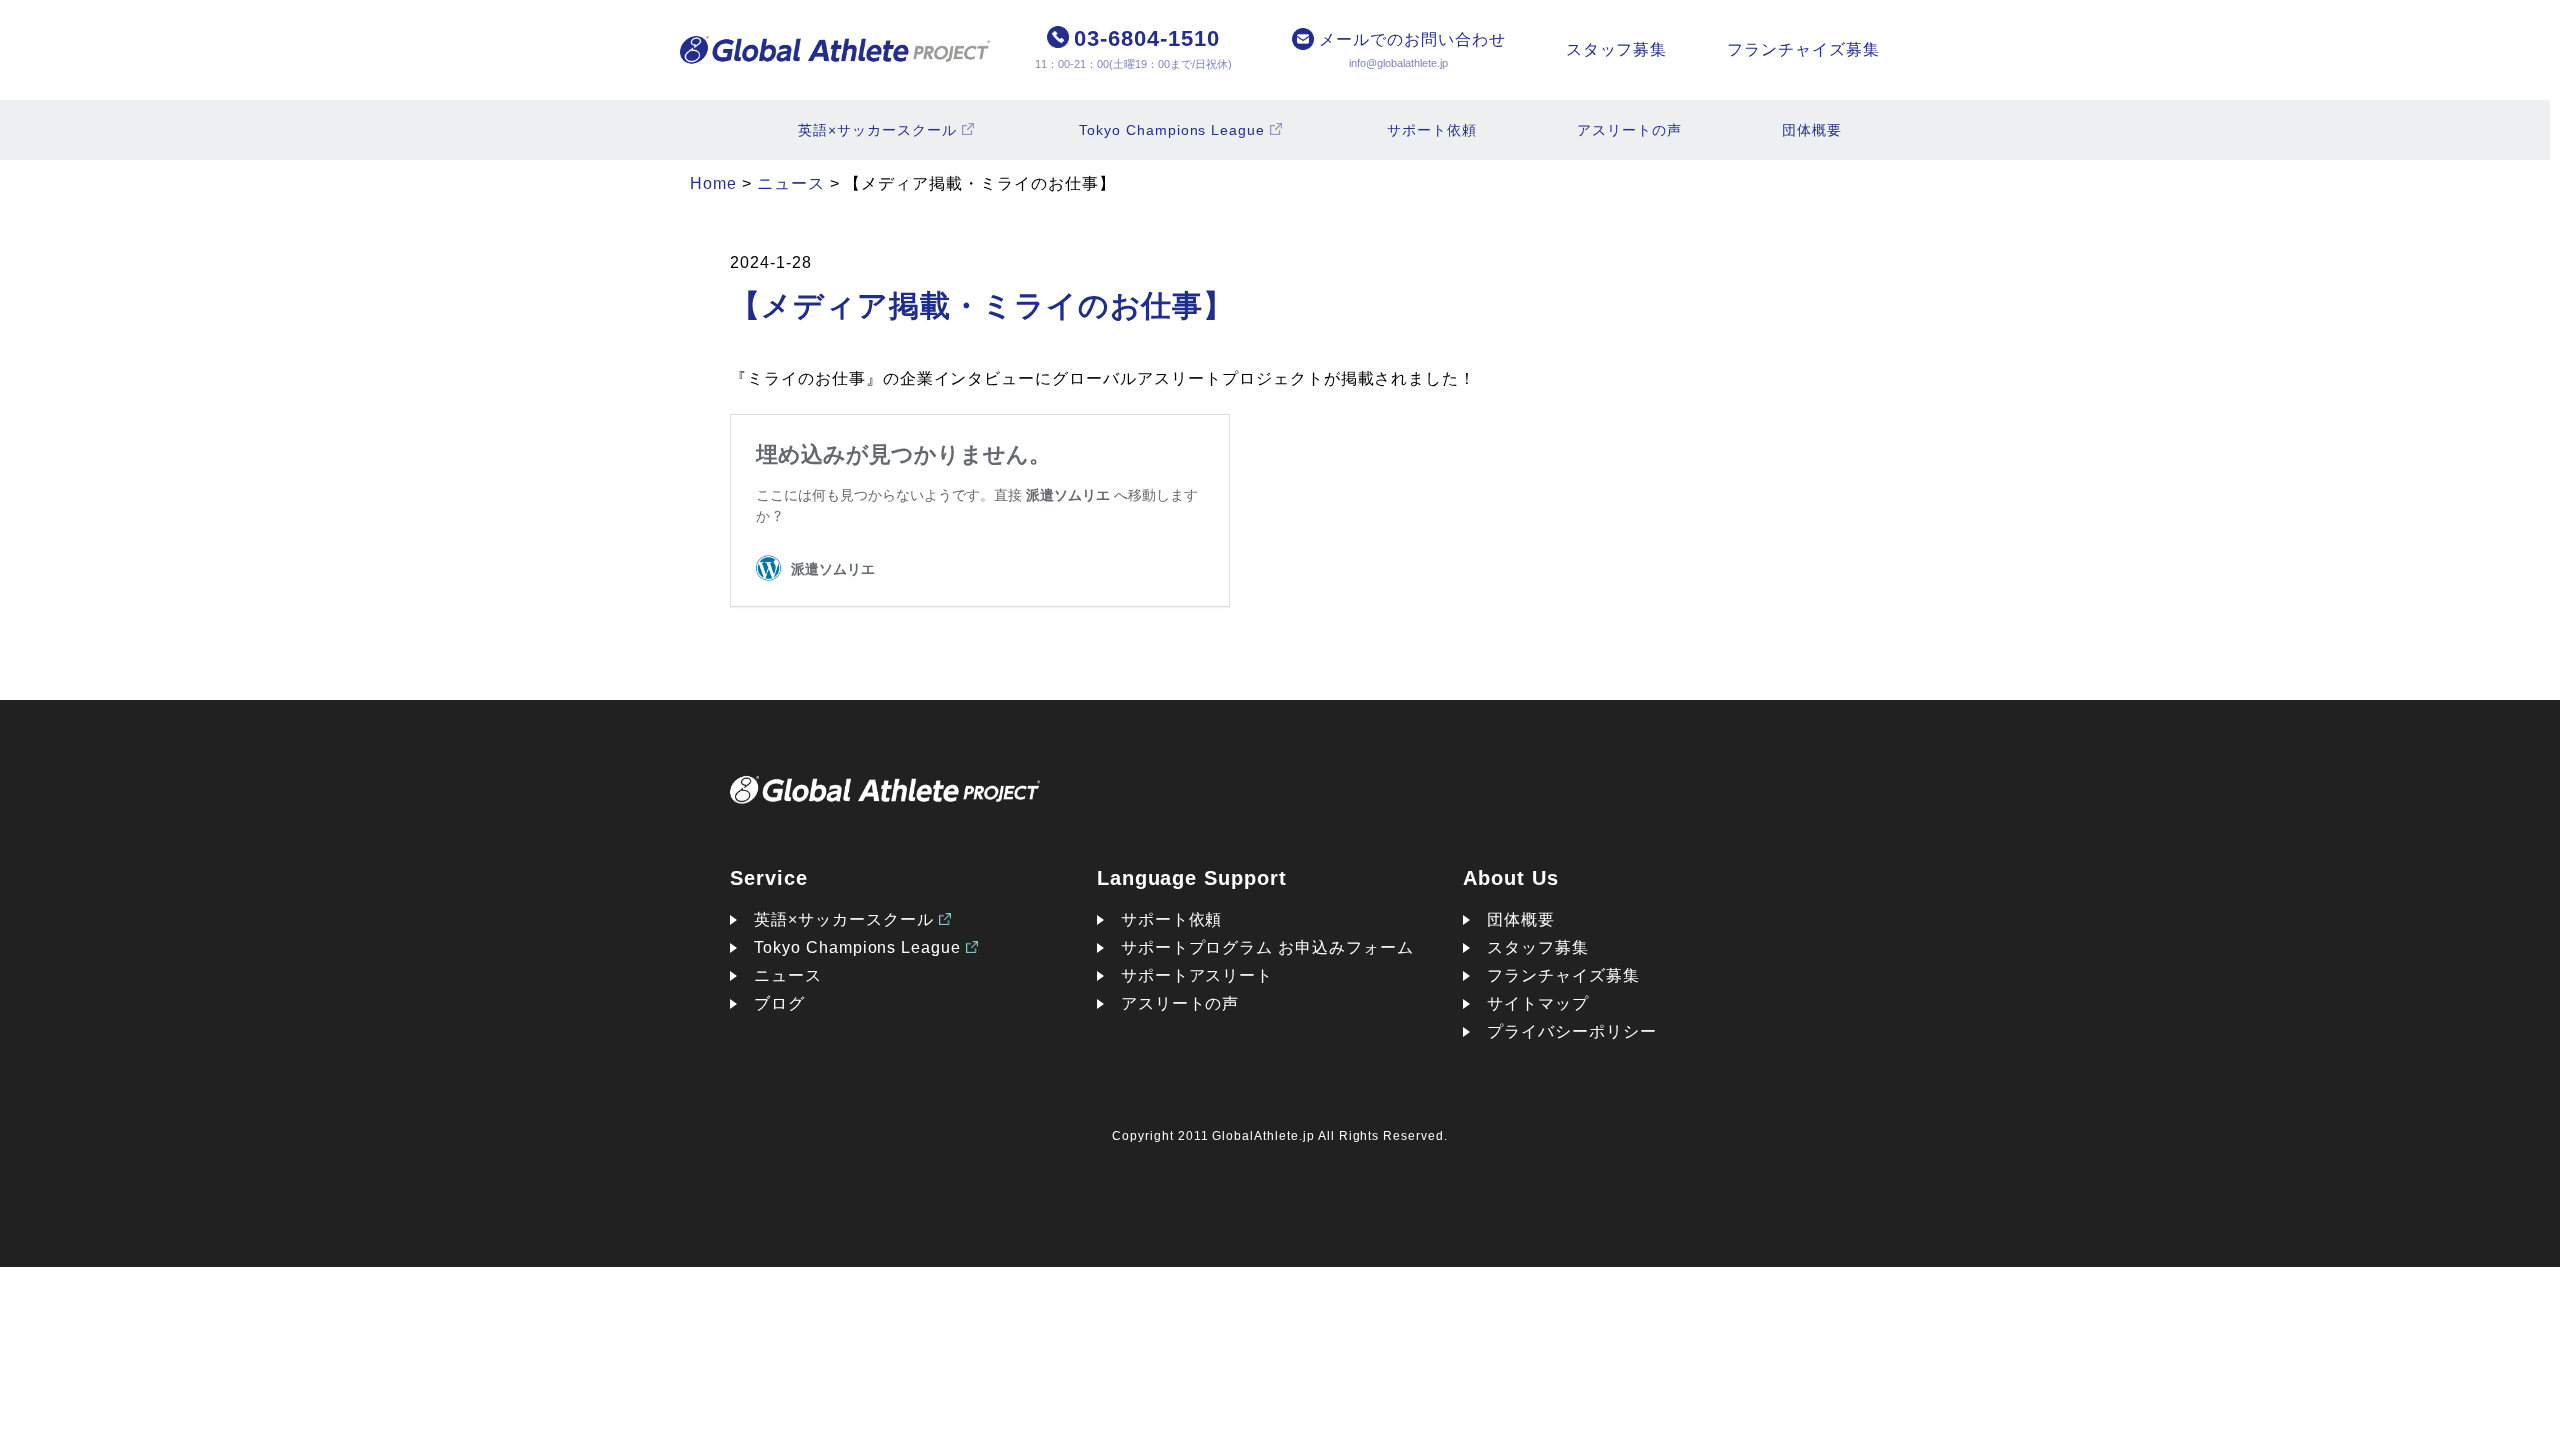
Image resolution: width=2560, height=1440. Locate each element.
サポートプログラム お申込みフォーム (1267, 947)
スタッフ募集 (1617, 49)
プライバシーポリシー (1572, 1031)
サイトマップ (1538, 1003)
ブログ (779, 1003)
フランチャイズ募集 (1803, 49)
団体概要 (1812, 130)
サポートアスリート (1197, 975)
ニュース (788, 975)
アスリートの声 (1629, 130)
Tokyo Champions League (1172, 130)
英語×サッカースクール (877, 130)
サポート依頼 (1432, 130)
